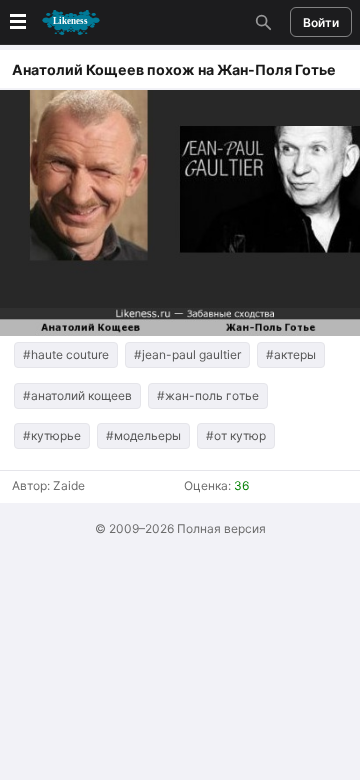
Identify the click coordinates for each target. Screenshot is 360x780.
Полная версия (221, 528)
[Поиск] (261, 22)
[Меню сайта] (53, 22)
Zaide (69, 485)
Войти (321, 22)
